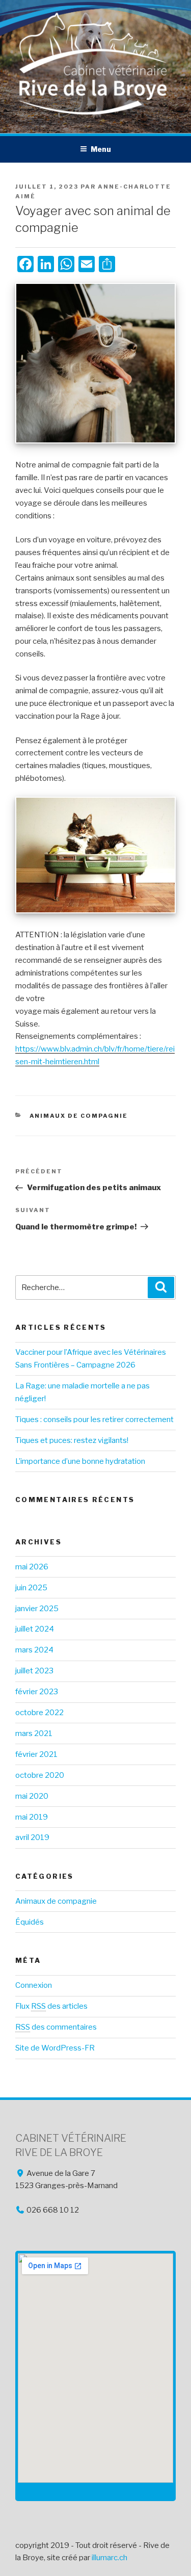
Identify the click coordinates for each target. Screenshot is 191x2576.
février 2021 (36, 1754)
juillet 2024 (35, 1629)
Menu (101, 149)
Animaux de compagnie (79, 1116)
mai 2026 (32, 1567)
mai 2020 (32, 1796)
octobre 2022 (39, 1713)
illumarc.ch (110, 2558)
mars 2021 (34, 1733)
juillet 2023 (34, 1671)
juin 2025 (31, 1588)
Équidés (30, 1922)
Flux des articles (51, 2006)
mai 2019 (32, 1817)
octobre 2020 (40, 1775)
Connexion (34, 1985)
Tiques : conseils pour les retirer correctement (94, 1420)
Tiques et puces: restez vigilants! (72, 1440)
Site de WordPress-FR (55, 2048)
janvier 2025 (37, 1609)
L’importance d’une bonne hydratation (80, 1461)
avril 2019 (32, 1837)
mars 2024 (34, 1650)
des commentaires (56, 2027)
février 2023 (37, 1692)
